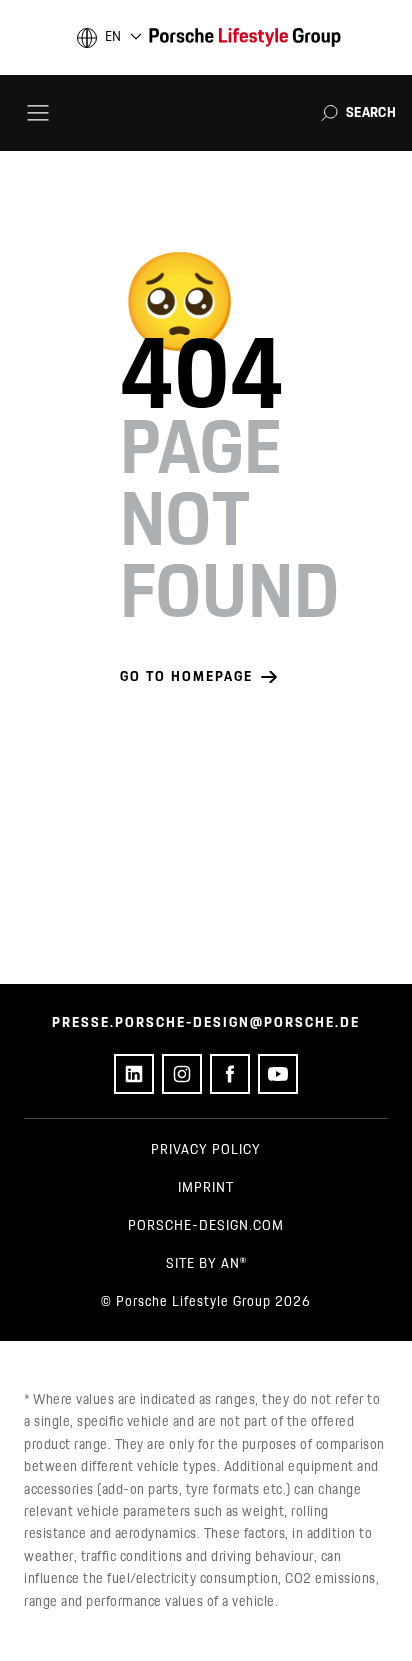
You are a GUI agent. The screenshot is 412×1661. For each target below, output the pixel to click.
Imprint (206, 1188)
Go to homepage (186, 677)
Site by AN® (206, 1264)
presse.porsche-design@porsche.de (206, 1023)
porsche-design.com (206, 1226)
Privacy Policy (206, 1150)
